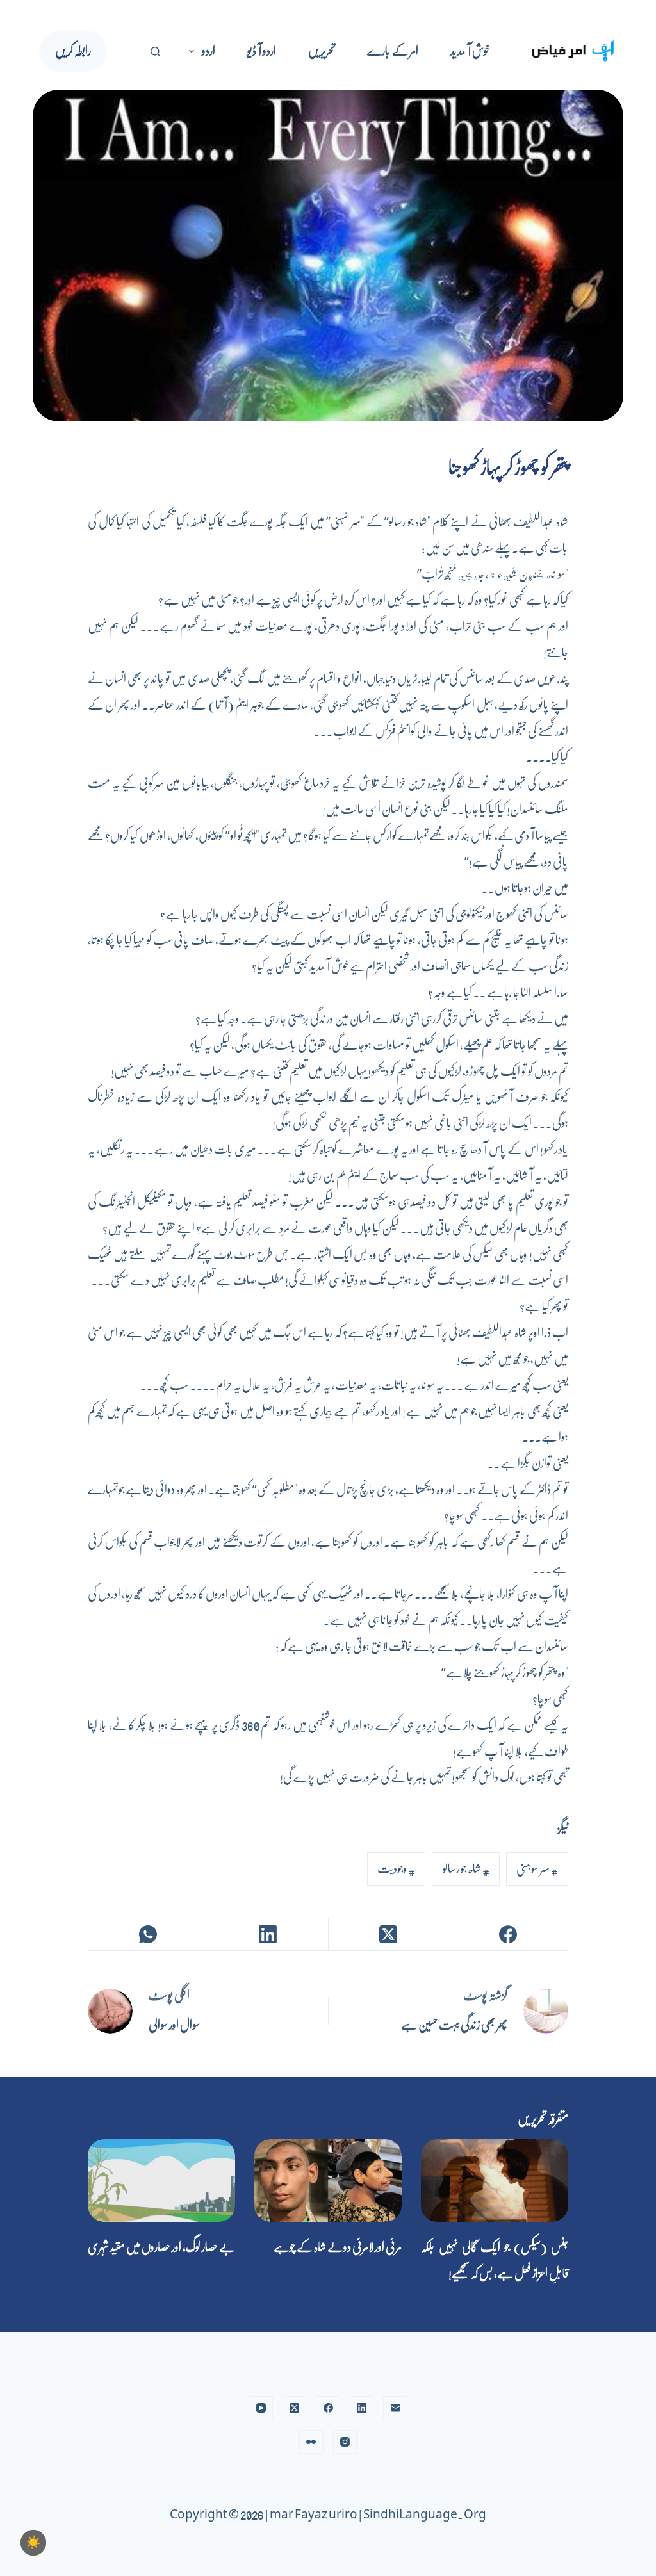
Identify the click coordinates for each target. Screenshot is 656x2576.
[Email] (395, 2408)
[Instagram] (345, 2442)
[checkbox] (33, 2543)
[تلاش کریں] (155, 52)
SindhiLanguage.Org (425, 2515)
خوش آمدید (470, 51)
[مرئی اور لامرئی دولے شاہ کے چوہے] (328, 2181)
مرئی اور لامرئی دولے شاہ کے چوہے (338, 2247)
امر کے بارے (393, 51)
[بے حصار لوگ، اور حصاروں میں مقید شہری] (161, 2181)
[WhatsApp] (148, 1935)
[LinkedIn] (267, 1935)
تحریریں (322, 51)
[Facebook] (508, 1935)
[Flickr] (311, 2442)
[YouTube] (261, 2408)
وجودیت (396, 1869)
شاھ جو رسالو (466, 1869)
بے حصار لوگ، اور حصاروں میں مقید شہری (161, 2247)
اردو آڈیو (262, 51)
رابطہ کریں (73, 51)
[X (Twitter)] (388, 1935)
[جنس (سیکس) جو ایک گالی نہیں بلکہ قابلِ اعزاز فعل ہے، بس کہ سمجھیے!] (495, 2181)
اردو (209, 51)
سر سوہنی (537, 1869)
